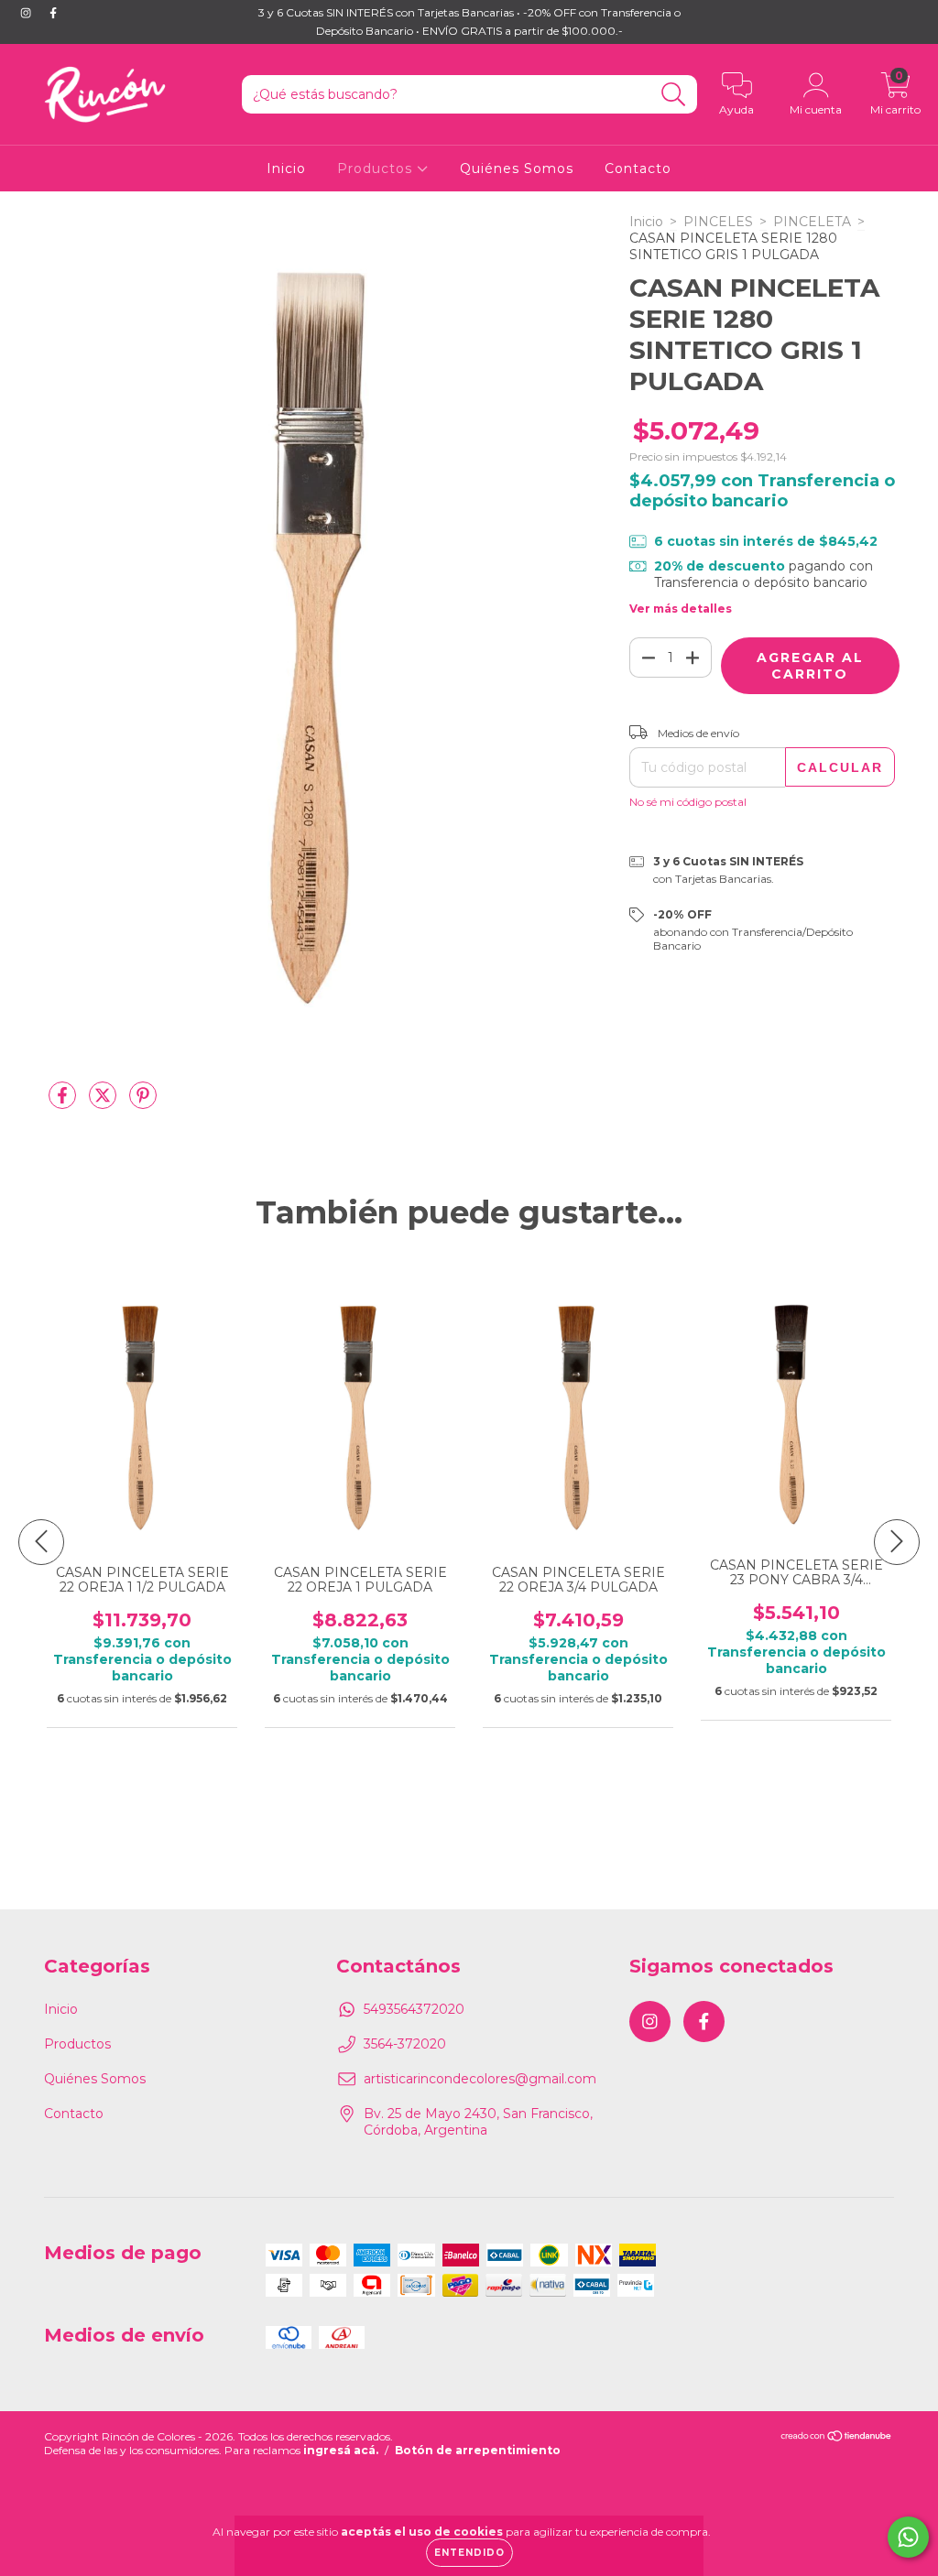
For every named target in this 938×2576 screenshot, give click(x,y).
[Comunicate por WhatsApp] (908, 2537)
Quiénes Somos (517, 168)
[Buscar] (674, 95)
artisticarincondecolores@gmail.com (480, 2079)
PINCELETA (812, 222)
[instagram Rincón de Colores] (27, 13)
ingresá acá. (341, 2450)
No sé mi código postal (688, 802)
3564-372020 (405, 2044)
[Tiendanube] (837, 2438)
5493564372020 (414, 2009)
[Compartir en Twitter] (104, 1103)
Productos (377, 168)
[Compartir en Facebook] (64, 1103)
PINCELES (718, 222)
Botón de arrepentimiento (478, 2450)
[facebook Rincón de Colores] (53, 13)
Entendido (469, 2553)
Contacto (638, 168)
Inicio (286, 168)
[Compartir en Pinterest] (143, 1103)
